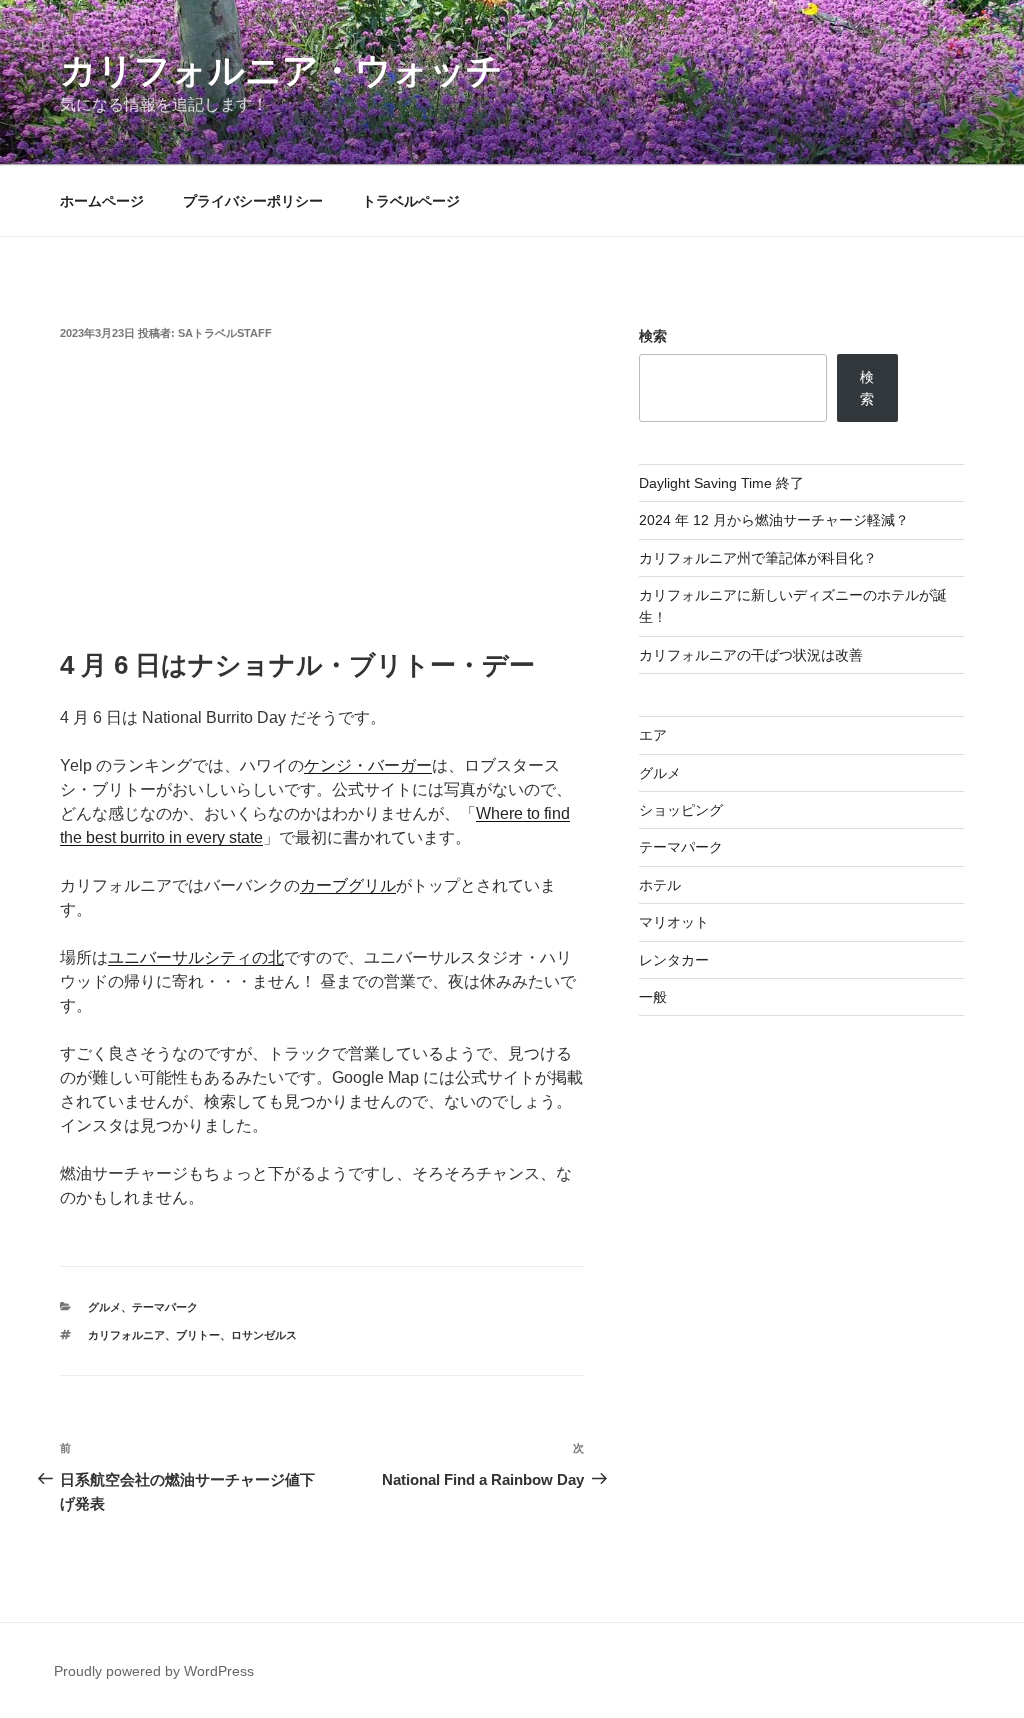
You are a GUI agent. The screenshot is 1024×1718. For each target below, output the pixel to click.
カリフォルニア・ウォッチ (281, 70)
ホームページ (102, 201)
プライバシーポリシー (253, 201)
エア (653, 735)
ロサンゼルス (264, 1335)
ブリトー (198, 1335)
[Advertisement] (322, 497)
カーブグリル (348, 885)
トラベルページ (411, 201)
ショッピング (681, 810)
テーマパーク (165, 1307)
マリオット (674, 922)
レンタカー (674, 960)
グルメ (104, 1307)
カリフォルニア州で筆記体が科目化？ (758, 558)
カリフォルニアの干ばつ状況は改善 (751, 655)
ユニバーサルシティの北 (196, 957)
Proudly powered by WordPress (154, 1671)
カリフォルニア (126, 1335)
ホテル (660, 885)
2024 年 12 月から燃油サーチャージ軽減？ (774, 520)
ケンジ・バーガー (368, 765)
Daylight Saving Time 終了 (721, 483)
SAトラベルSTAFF (225, 333)
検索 (653, 336)
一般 (653, 997)
